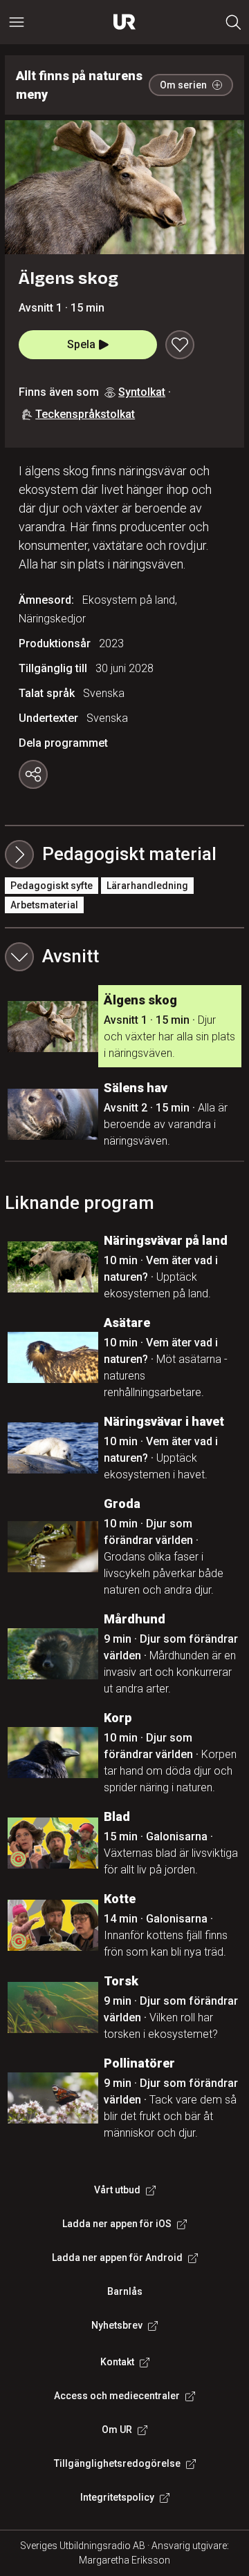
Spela (81, 344)
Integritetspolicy (117, 2497)
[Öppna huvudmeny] (17, 22)
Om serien (183, 85)
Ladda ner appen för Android (117, 2258)
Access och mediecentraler (117, 2396)
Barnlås (125, 2291)
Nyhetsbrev (117, 2325)
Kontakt (117, 2362)
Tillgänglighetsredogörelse (117, 2463)
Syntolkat (142, 392)
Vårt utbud (117, 2190)
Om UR (117, 2430)
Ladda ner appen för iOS (117, 2224)
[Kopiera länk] (33, 774)
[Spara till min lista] (180, 345)
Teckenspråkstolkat (85, 414)
